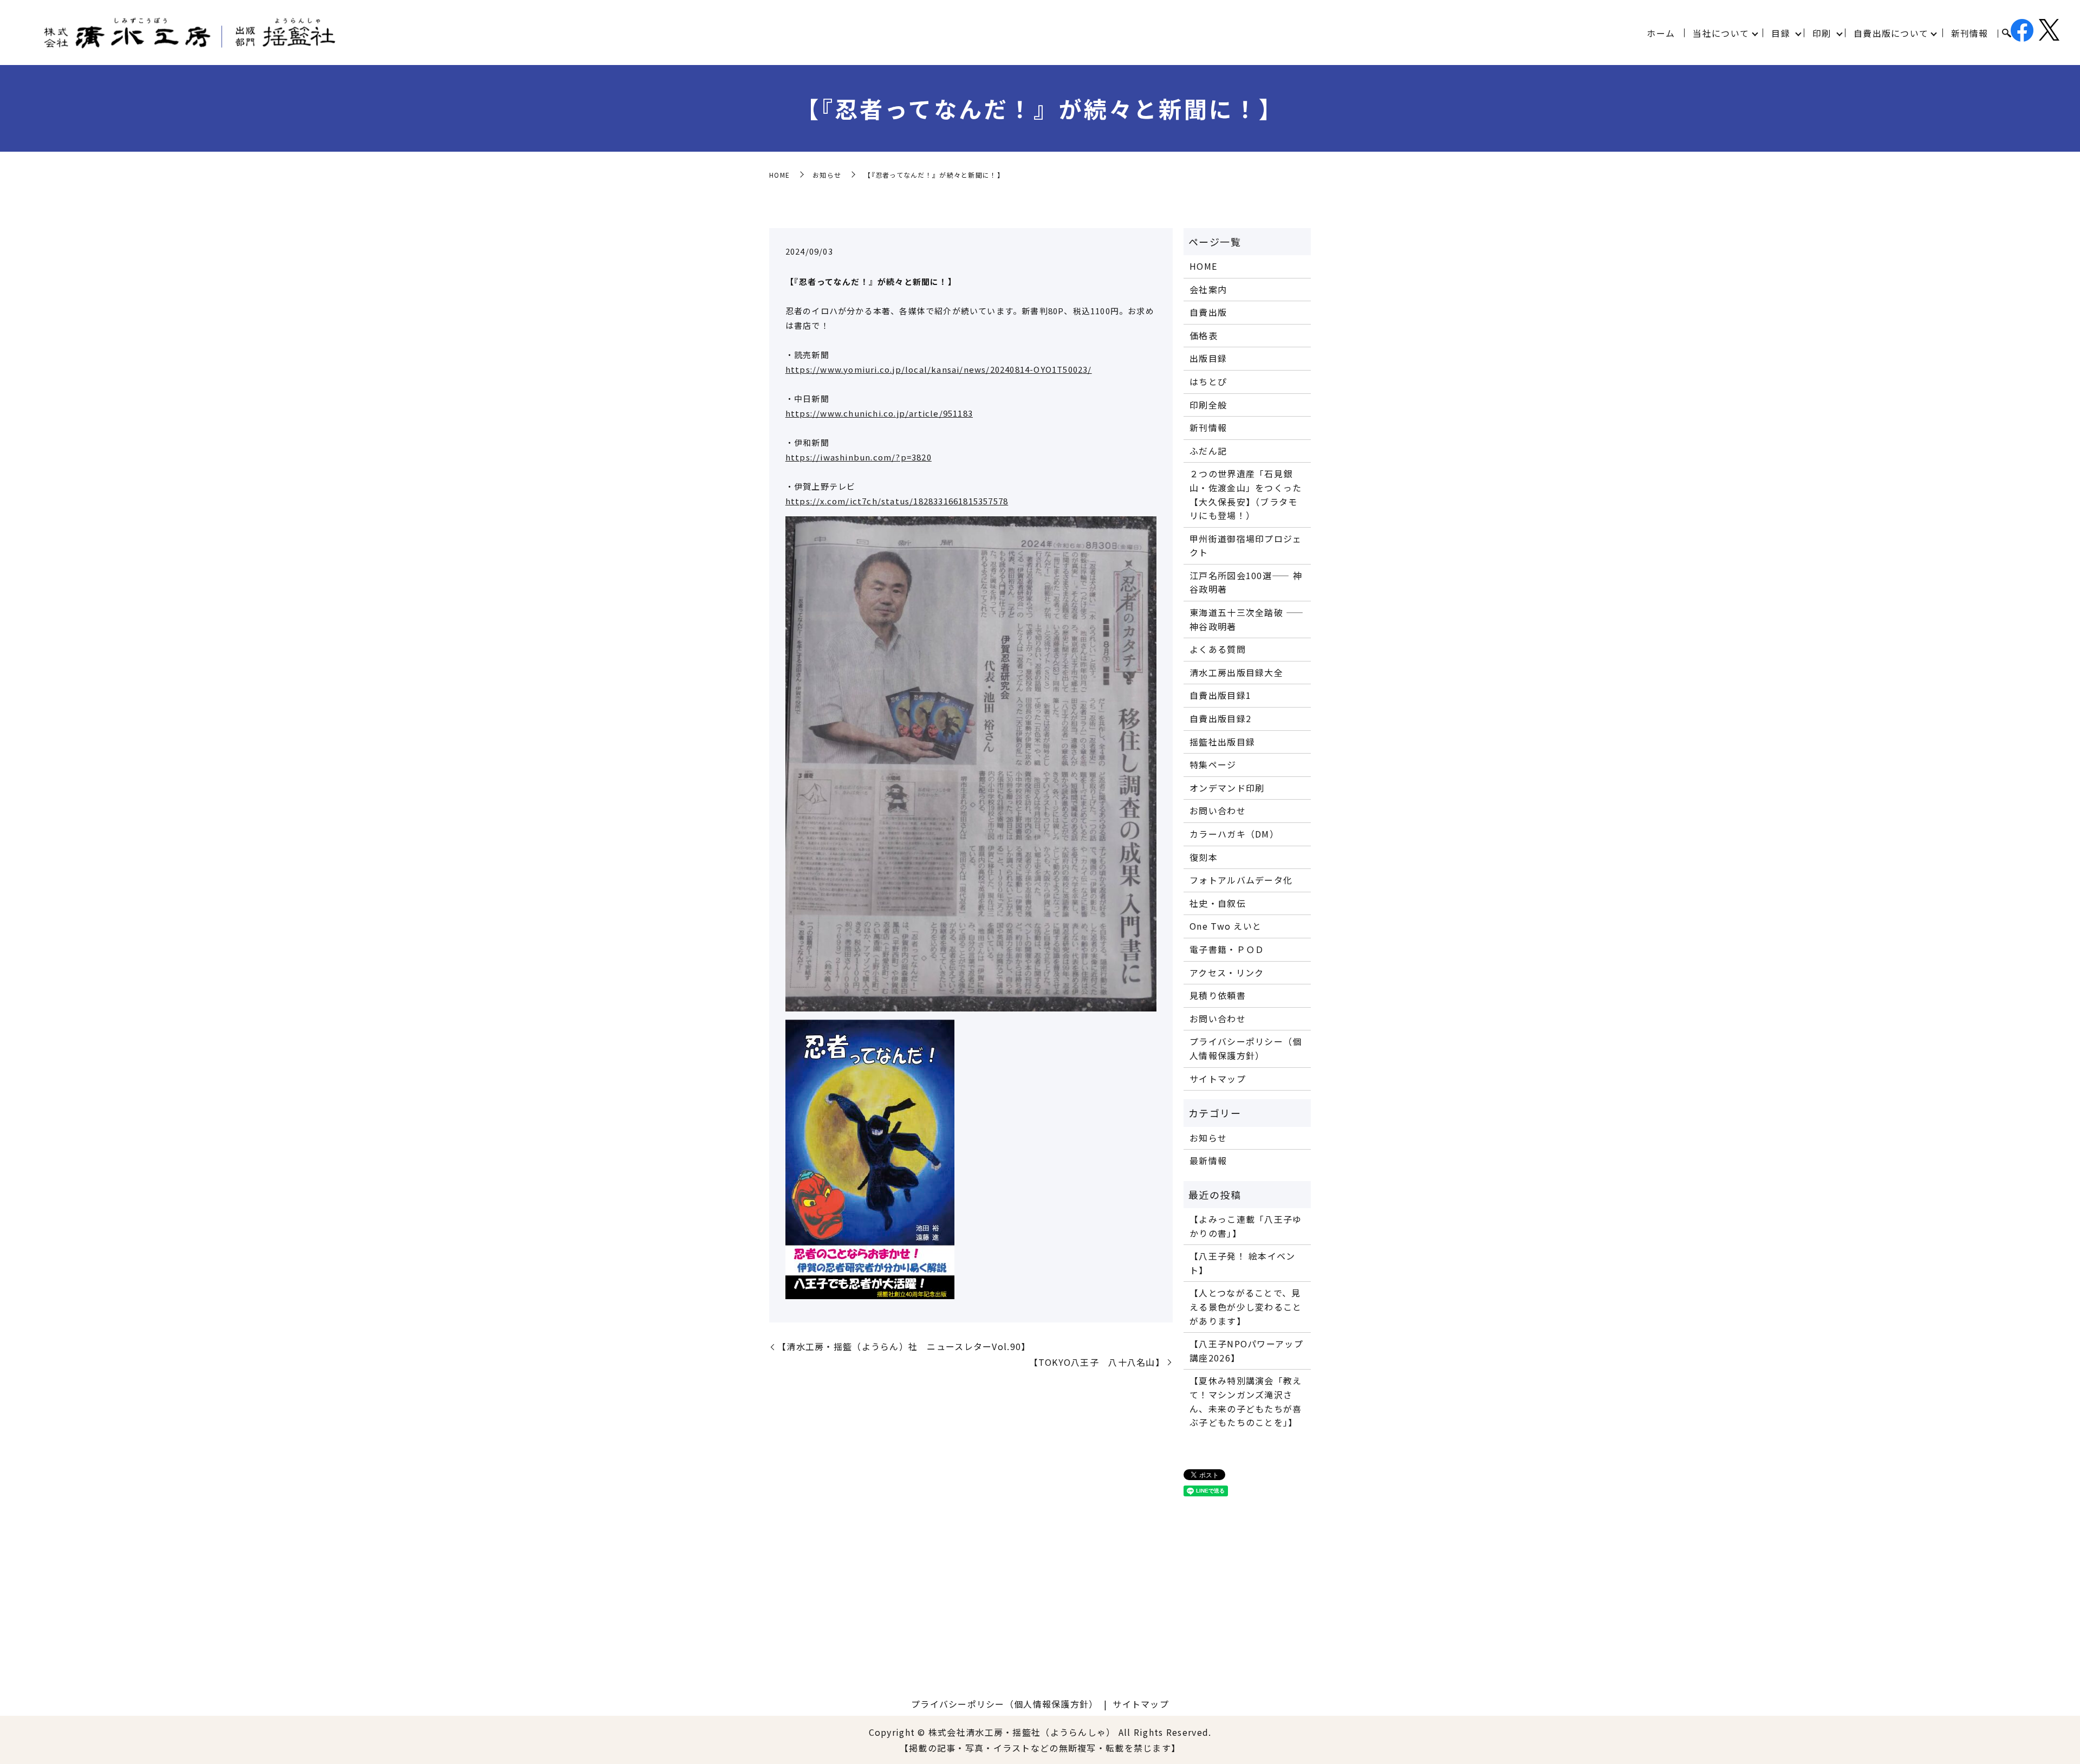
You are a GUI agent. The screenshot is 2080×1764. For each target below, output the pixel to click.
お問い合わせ (1218, 810)
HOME (779, 175)
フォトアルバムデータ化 (1241, 880)
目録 (1781, 33)
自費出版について (1891, 33)
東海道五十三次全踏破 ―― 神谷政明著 (1247, 619)
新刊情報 (1970, 33)
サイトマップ (1218, 1079)
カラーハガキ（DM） (1234, 834)
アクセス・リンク (1227, 972)
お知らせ (827, 175)
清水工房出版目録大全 (1236, 672)
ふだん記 (1208, 451)
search (2006, 34)
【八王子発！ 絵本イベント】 (1242, 1263)
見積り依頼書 (1218, 995)
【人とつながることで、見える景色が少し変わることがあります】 (1246, 1306)
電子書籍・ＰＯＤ (1227, 949)
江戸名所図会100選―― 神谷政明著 (1246, 582)
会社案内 (1208, 289)
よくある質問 (1218, 649)
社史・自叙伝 (1218, 903)
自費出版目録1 (1220, 695)
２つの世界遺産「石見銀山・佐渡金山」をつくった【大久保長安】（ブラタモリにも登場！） (1246, 494)
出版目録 (1208, 358)
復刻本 (1204, 857)
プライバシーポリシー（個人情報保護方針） (1246, 1048)
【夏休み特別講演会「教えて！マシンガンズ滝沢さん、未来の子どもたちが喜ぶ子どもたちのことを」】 (1246, 1401)
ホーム (1661, 33)
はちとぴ (1208, 381)
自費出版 (1208, 312)
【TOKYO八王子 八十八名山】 (1097, 1362)
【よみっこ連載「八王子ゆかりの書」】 (1246, 1226)
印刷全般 (1208, 405)
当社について (1721, 33)
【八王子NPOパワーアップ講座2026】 (1246, 1351)
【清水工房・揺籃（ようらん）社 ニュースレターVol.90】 (904, 1346)
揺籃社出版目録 (1222, 742)
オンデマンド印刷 (1227, 788)
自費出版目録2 (1220, 718)
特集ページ (1213, 764)
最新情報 (1208, 1160)
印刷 (1822, 33)
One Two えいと (1226, 926)
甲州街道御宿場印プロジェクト (1246, 546)
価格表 (1204, 335)
